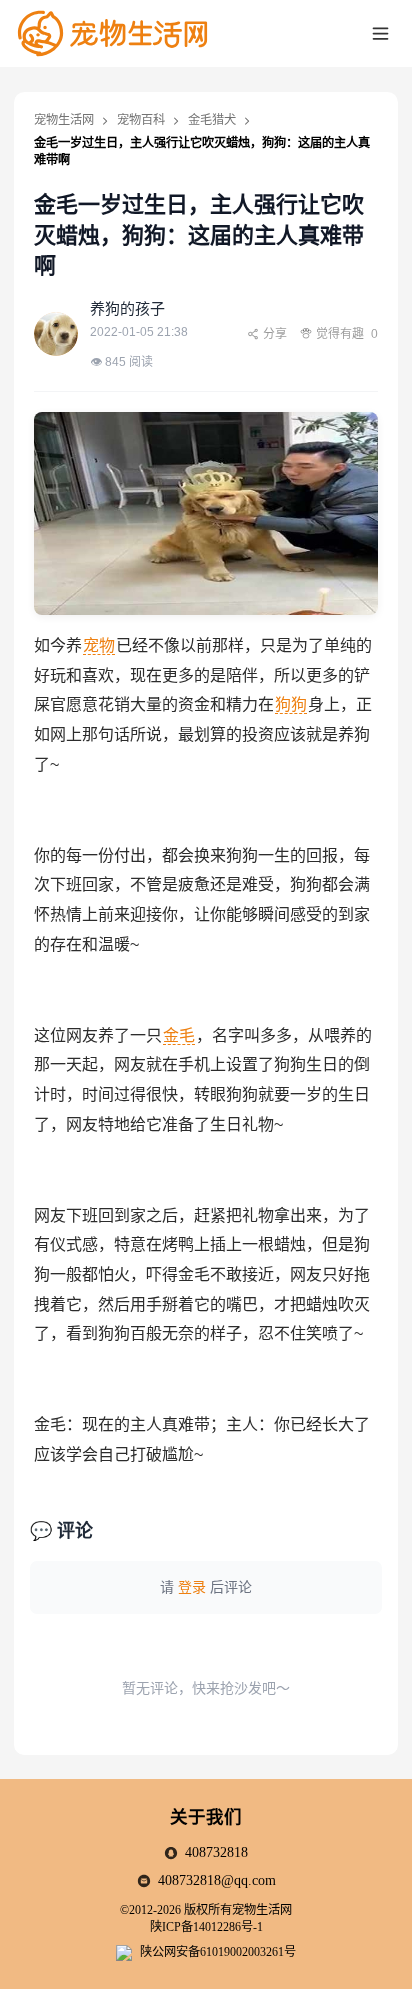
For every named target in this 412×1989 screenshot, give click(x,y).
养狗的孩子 (127, 308)
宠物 (99, 645)
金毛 (179, 1035)
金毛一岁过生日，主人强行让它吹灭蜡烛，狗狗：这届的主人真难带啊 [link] (202, 152)
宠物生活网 (64, 120)
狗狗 (291, 704)
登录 (192, 1587)
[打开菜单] (381, 33)
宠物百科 (141, 120)
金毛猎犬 (212, 120)
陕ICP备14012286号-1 (206, 1927)
